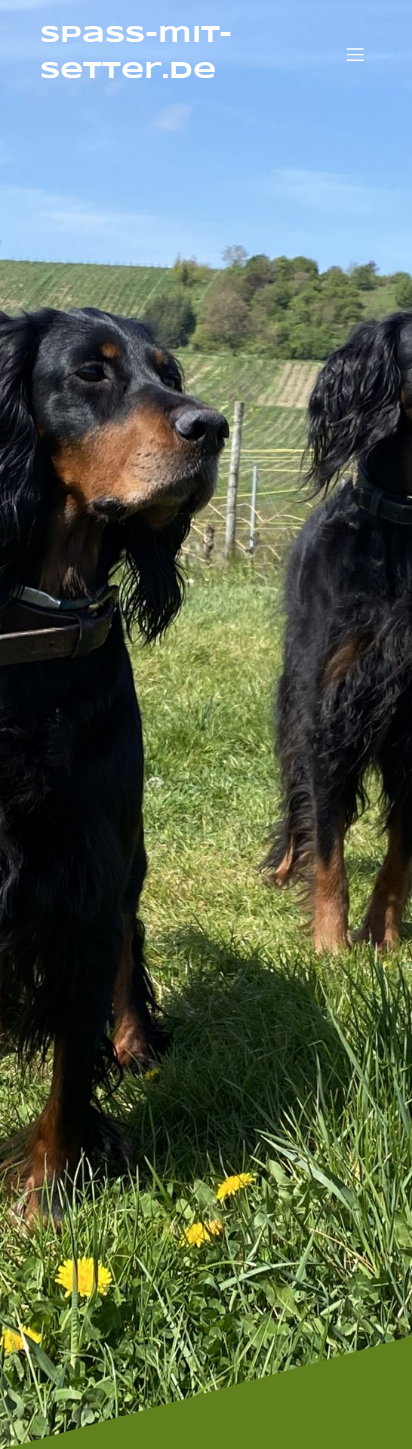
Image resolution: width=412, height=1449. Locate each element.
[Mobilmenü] (355, 54)
